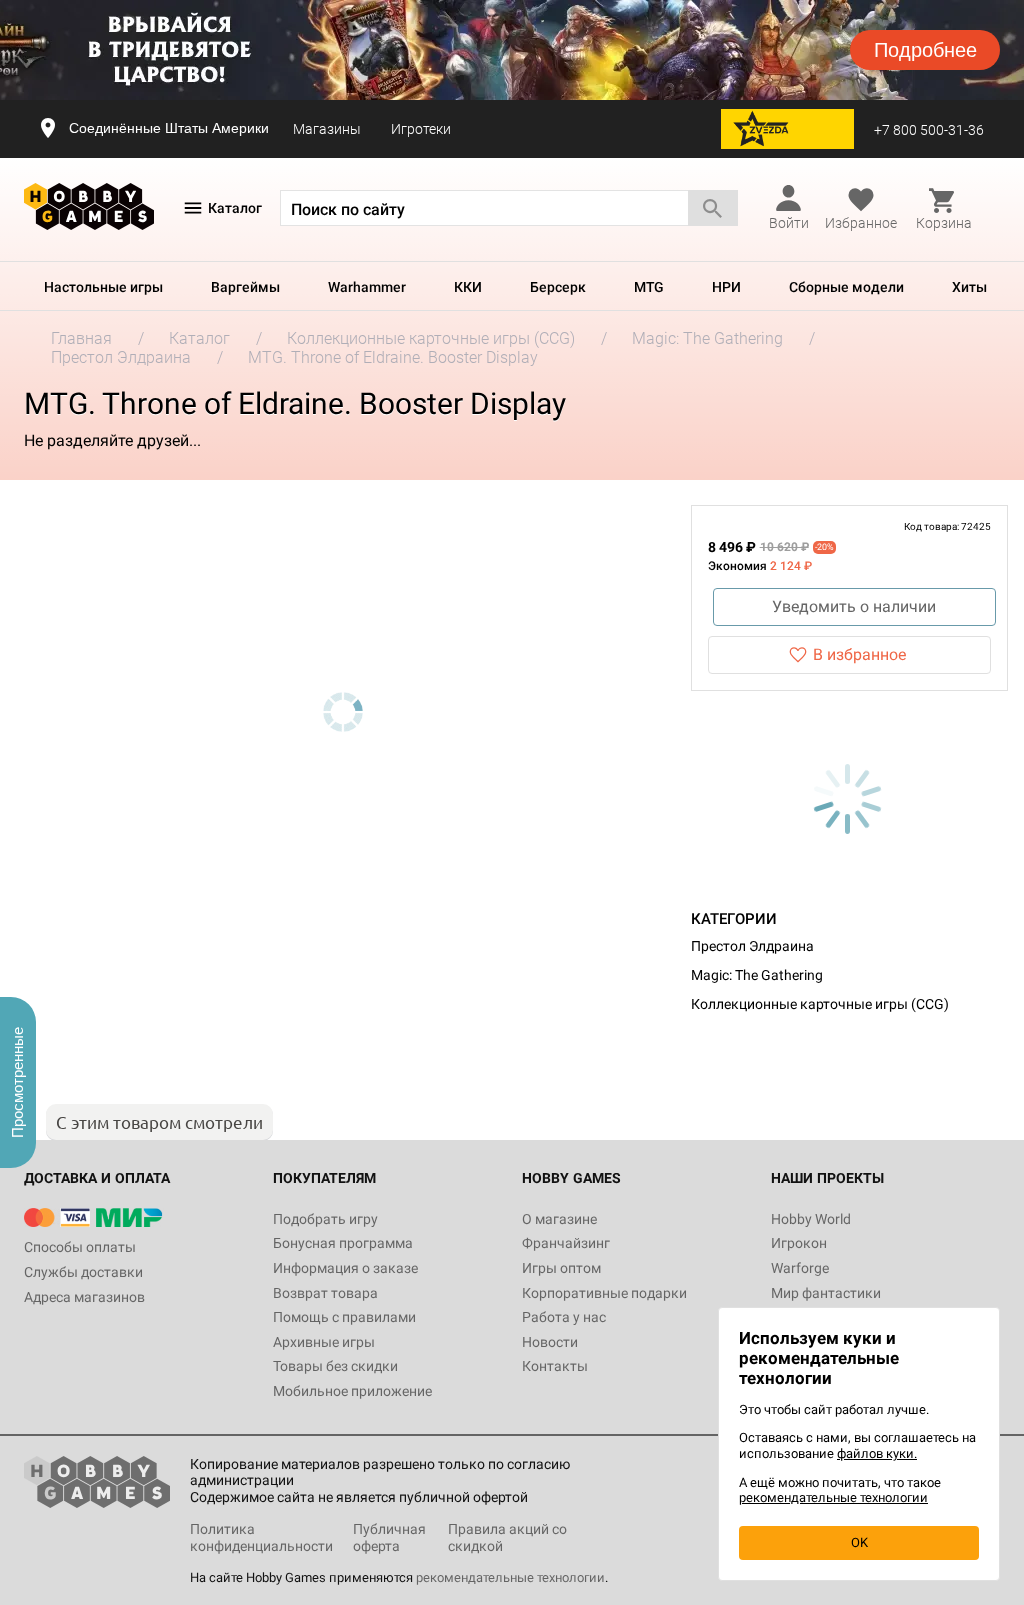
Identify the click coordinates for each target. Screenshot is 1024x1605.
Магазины (327, 129)
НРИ (726, 287)
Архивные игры (324, 1342)
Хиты (969, 287)
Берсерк (558, 287)
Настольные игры (103, 287)
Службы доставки (83, 1272)
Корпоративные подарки (604, 1293)
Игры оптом (561, 1268)
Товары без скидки (335, 1366)
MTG (649, 287)
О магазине (559, 1219)
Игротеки (421, 129)
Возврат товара (325, 1293)
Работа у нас (564, 1317)
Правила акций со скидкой (507, 1537)
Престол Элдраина (752, 946)
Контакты (555, 1366)
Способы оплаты (80, 1247)
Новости (550, 1342)
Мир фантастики (826, 1293)
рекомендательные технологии (510, 1577)
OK (859, 1542)
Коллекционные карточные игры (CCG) (820, 1004)
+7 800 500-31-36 (929, 130)
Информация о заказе (345, 1268)
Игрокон (799, 1243)
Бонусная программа (343, 1243)
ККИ (468, 287)
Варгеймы (245, 287)
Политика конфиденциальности (261, 1537)
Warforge (800, 1268)
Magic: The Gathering (757, 975)
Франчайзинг (566, 1243)
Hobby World (811, 1219)
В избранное (859, 654)
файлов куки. (877, 1453)
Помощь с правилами (344, 1317)
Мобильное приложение (352, 1391)
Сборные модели (846, 287)
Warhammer (367, 287)
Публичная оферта (389, 1537)
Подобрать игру (325, 1219)
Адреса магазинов (84, 1297)
